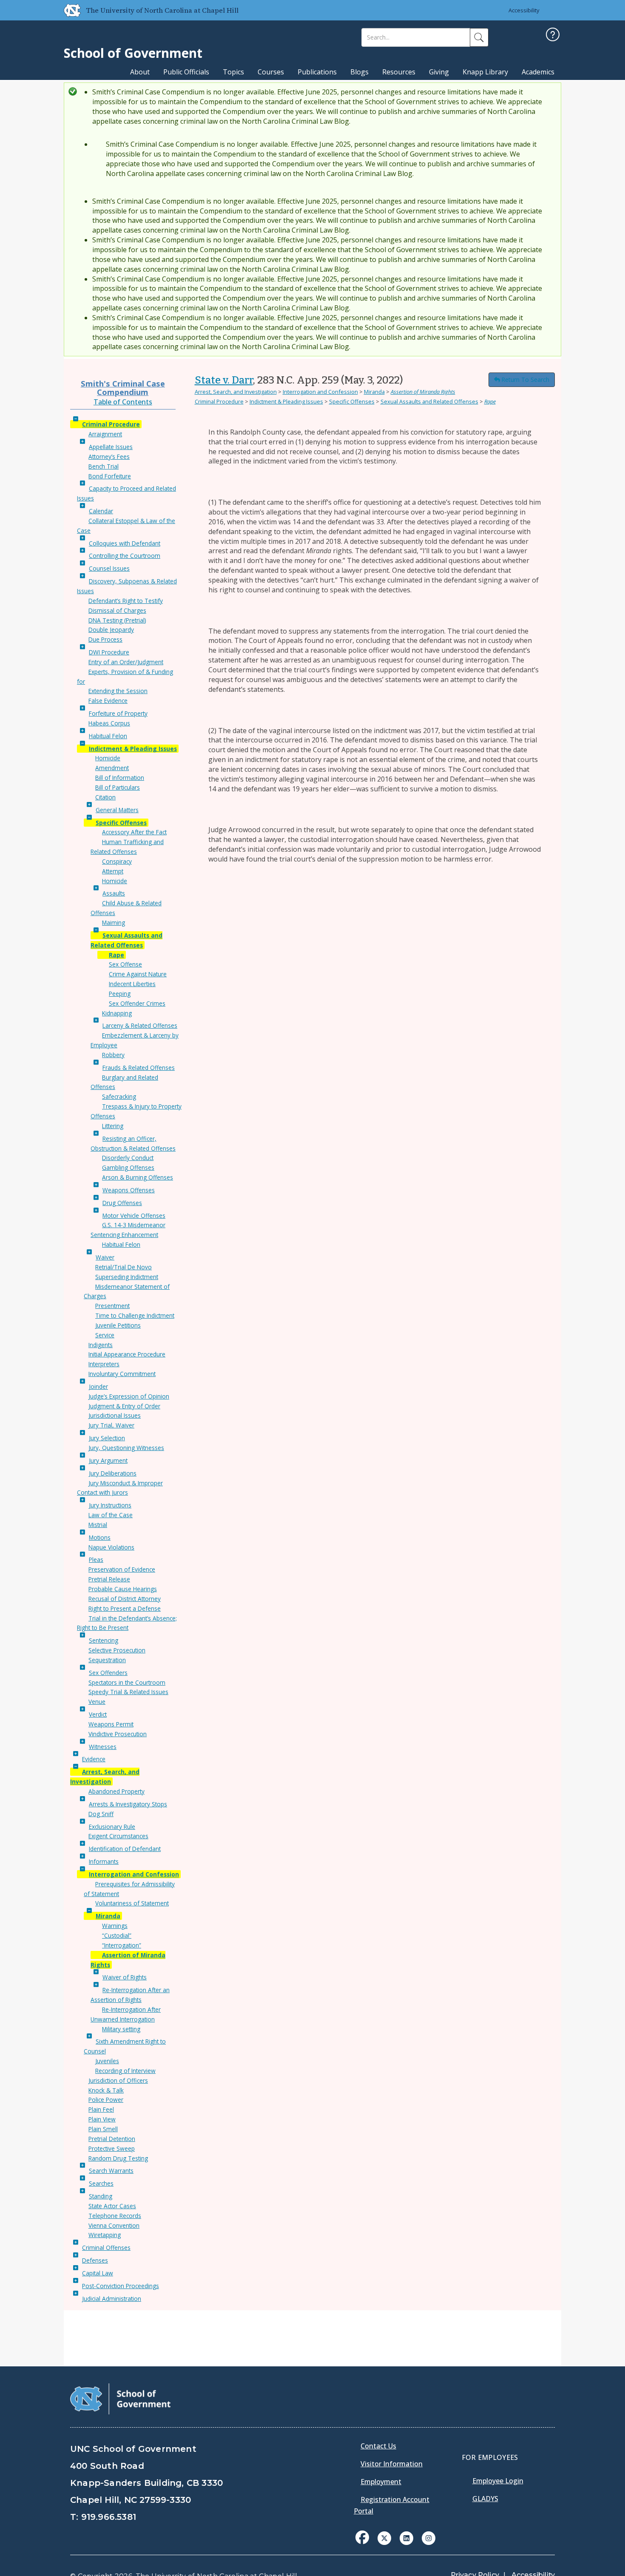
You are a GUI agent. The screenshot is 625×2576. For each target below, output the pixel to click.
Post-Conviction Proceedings (121, 2286)
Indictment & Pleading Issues (133, 749)
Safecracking (119, 1096)
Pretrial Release (109, 1579)
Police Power (106, 2100)
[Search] (479, 37)
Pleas (96, 1560)
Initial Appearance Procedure (127, 1354)
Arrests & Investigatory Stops (128, 1804)
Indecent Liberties (132, 984)
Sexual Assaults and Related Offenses (429, 401)
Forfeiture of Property (118, 713)
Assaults (114, 893)
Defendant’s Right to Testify (126, 601)
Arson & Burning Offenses (138, 1177)
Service (105, 1335)
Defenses (95, 2260)
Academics (538, 72)
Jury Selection (107, 1438)
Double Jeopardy (111, 630)
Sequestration (107, 1660)
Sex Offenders (108, 1673)
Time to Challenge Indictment (135, 1315)
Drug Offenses (122, 1203)
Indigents (101, 1345)
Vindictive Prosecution (118, 1734)
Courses (271, 72)
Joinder (98, 1386)
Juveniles (107, 2061)
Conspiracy (117, 861)
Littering (113, 1126)
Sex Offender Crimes (137, 1003)
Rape (116, 955)
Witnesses (103, 1747)
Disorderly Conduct (128, 1158)
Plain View (102, 2119)
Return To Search (525, 380)
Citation (105, 797)
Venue (97, 1702)
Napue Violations (111, 1547)
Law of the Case (111, 1515)
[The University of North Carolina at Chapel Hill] (69, 10)
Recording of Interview (125, 2071)
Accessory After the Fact (134, 832)
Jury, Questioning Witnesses (126, 1448)
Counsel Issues (109, 568)
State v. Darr (224, 380)
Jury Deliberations (113, 1473)
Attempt (113, 871)
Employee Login (498, 2481)
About (140, 72)
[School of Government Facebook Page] (362, 2537)
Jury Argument (108, 1460)
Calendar (101, 511)
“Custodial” (117, 1935)
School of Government (133, 53)
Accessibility (524, 10)
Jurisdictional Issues (115, 1415)
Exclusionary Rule (112, 1827)
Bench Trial (104, 466)
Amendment (112, 768)
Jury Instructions (110, 1505)
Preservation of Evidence (122, 1569)
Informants (104, 1861)
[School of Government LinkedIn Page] (406, 2537)
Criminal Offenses (106, 2248)
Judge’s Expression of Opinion (129, 1396)
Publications (317, 72)
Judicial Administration (112, 2299)
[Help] (553, 36)
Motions (100, 1537)
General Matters (117, 810)
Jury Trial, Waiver (111, 1425)
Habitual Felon (108, 736)
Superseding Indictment (127, 1277)
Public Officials (186, 72)
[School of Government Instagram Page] (429, 2537)
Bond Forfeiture (110, 476)
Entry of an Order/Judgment (126, 662)
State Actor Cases (112, 2206)
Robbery (113, 1055)
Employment (381, 2482)
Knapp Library (485, 72)
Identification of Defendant (125, 1849)
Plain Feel (101, 2109)
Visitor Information (392, 2464)
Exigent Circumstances (118, 1836)
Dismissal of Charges (117, 610)
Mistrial (98, 1525)
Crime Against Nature (138, 974)
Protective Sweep (112, 2148)
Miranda (108, 1916)
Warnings (115, 1926)
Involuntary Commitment (122, 1374)
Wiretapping (105, 2235)
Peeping (120, 994)
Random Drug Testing (118, 2158)
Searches (101, 2183)
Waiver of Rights (125, 1977)
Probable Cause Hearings (123, 1589)
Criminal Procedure (111, 424)
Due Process (105, 639)
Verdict (98, 1714)
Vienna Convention (114, 2225)
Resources (399, 72)
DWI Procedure (109, 652)
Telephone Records (115, 2216)
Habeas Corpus (109, 723)
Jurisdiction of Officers (118, 2080)
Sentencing (104, 1640)
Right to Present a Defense (125, 1608)
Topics (233, 72)
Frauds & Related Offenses (139, 1068)
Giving (439, 72)
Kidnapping (117, 1013)
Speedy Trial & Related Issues (128, 1692)
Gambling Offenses (128, 1167)
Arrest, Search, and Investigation (236, 392)
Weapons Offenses (129, 1190)
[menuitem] (365, 2544)
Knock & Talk (106, 2090)
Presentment (112, 1306)
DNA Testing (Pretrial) (117, 620)
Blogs (359, 72)
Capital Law (98, 2273)
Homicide (108, 758)
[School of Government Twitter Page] (384, 2537)
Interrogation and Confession (134, 1874)
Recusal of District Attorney (125, 1599)
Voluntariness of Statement (132, 1903)
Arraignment (105, 434)
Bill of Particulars (118, 787)
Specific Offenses (121, 823)
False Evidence (108, 701)
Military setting (121, 2029)
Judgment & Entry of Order (124, 1406)
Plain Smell (103, 2129)
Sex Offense (125, 964)
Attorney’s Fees (109, 456)
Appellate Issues (111, 447)
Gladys (485, 2499)
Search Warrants (111, 2171)
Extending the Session (118, 691)
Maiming (114, 923)
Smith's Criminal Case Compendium (123, 388)
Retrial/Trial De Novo (124, 1267)
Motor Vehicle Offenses (134, 1215)
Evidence (94, 1759)
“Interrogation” (122, 1945)
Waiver (105, 1257)
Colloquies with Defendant (125, 543)
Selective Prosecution (117, 1650)
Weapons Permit (111, 1724)
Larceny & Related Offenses (140, 1025)
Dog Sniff (101, 1814)
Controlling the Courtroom (125, 556)
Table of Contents (123, 402)
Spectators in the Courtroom (127, 1682)
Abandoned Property (116, 1791)
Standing (101, 2196)
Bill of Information (120, 778)
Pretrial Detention (112, 2139)
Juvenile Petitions (118, 1325)
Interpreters (104, 1364)
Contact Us (378, 2446)
